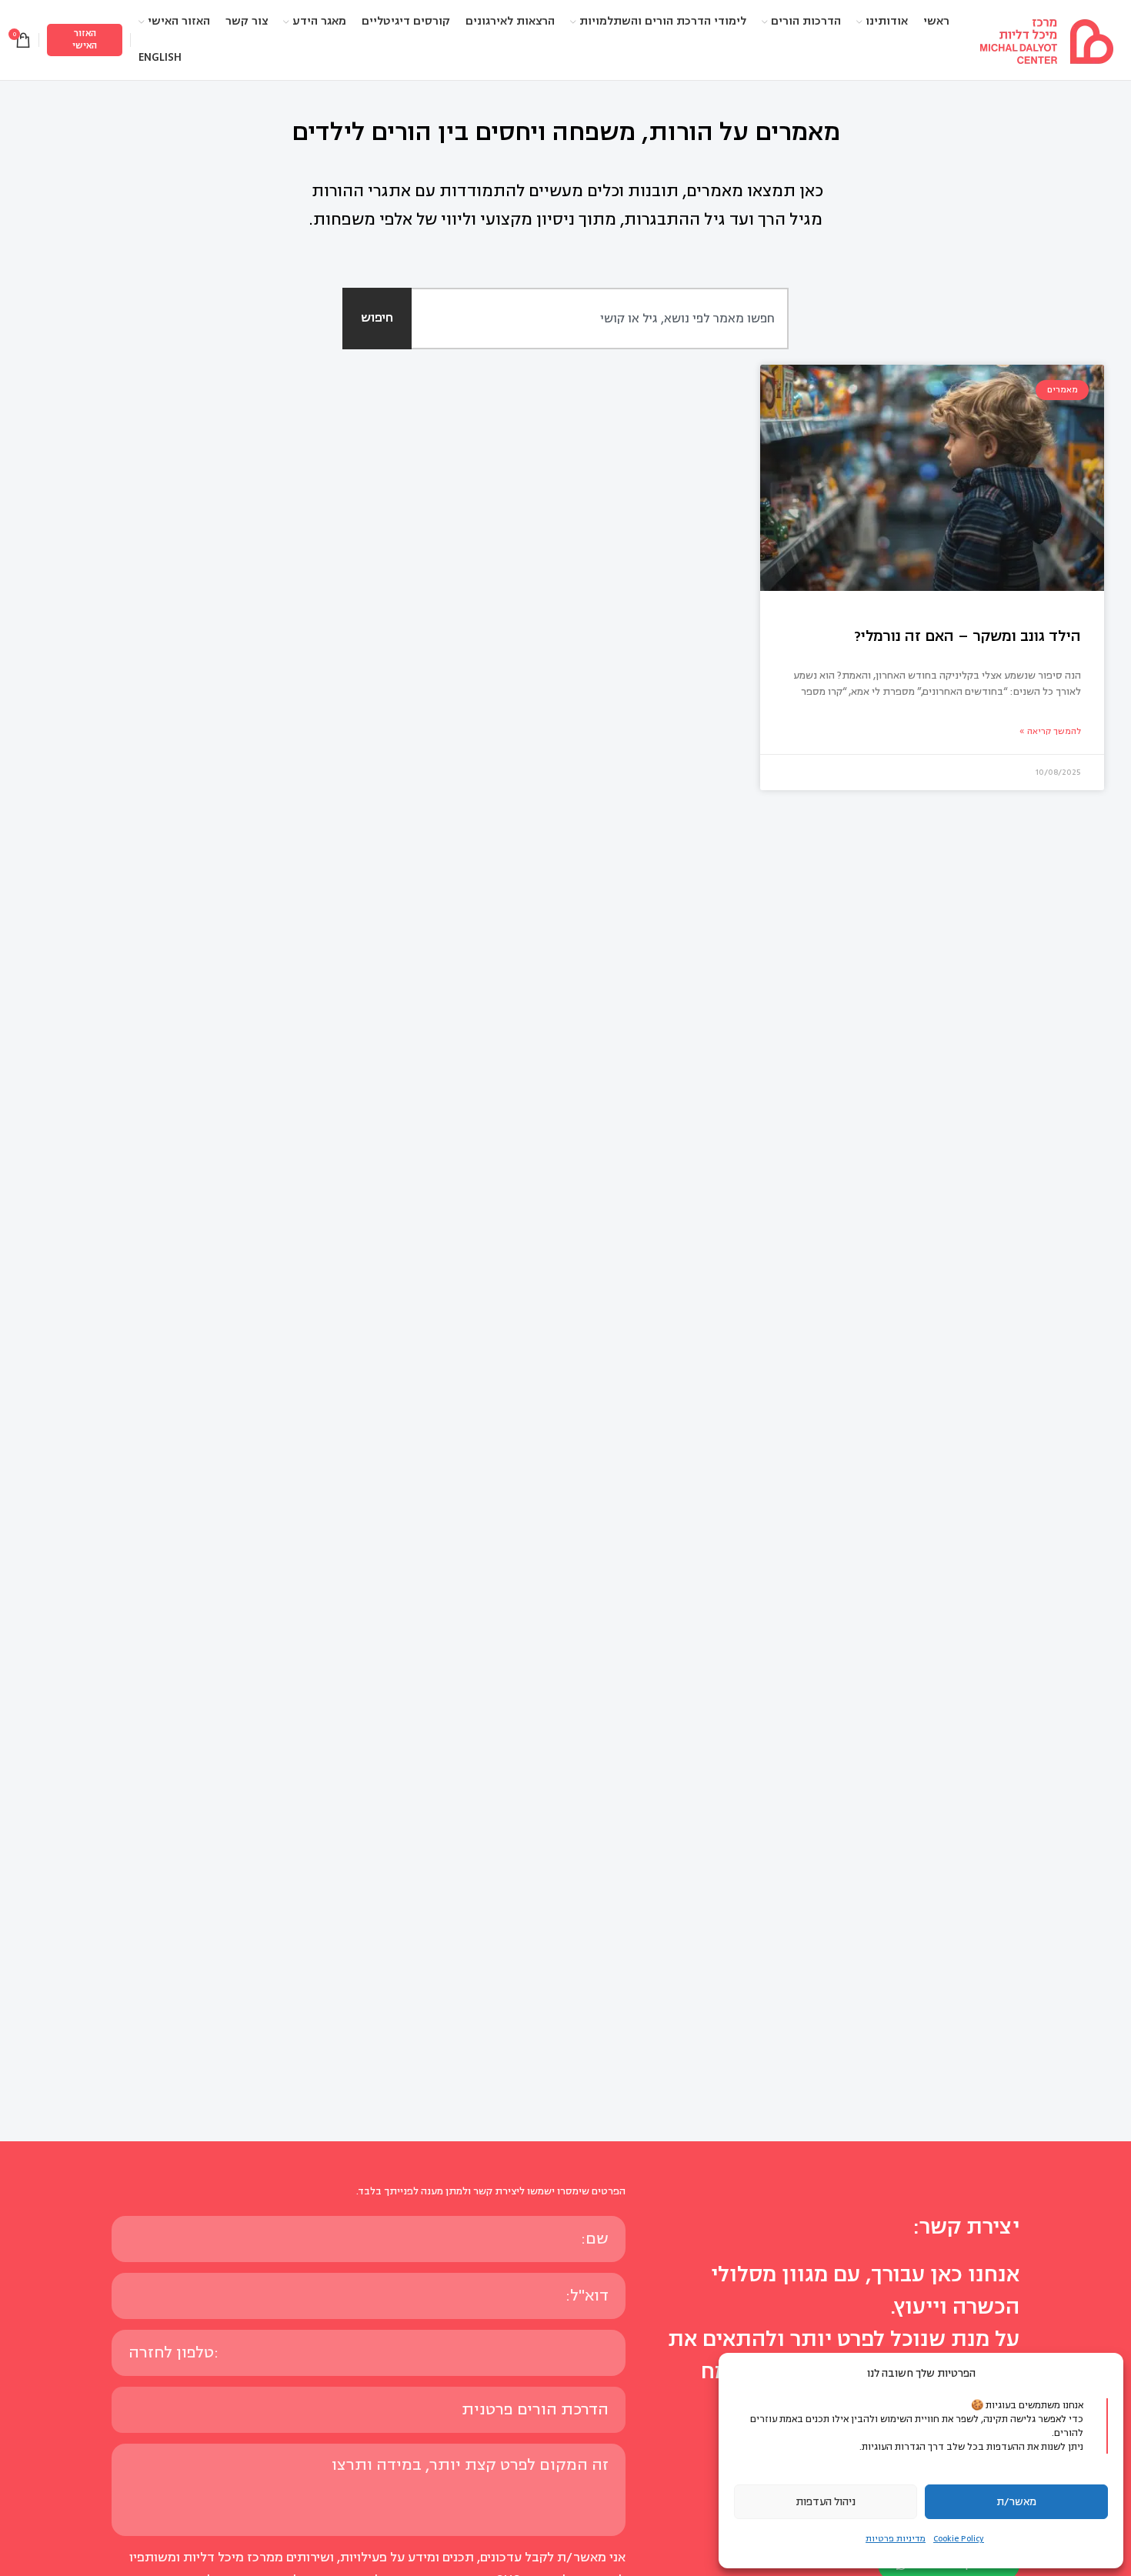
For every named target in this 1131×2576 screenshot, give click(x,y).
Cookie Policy (959, 2539)
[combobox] (583, 319)
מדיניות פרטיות (896, 2539)
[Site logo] (1046, 39)
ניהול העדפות (826, 2502)
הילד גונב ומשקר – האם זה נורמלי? (968, 636)
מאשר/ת (1016, 2502)
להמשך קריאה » (1050, 731)
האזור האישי (85, 40)
